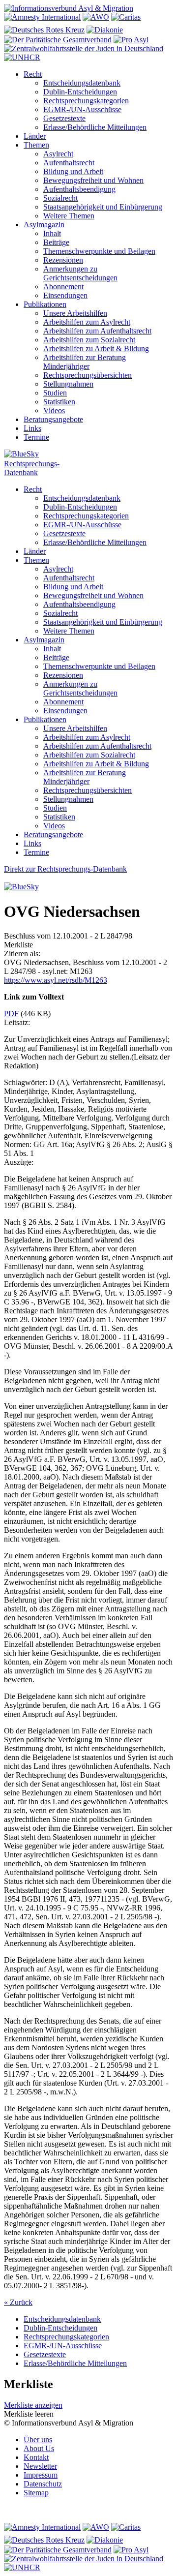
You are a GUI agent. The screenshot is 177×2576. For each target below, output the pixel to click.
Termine (36, 437)
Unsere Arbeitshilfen (75, 313)
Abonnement (63, 287)
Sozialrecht (60, 198)
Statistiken (59, 402)
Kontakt (36, 2457)
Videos (54, 410)
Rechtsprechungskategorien (86, 101)
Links (32, 428)
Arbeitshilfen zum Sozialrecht (89, 340)
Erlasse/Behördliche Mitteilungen (95, 127)
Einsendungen (65, 295)
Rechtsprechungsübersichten (88, 375)
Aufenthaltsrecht (69, 163)
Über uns (38, 2440)
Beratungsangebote (53, 419)
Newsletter (40, 2466)
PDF (11, 1014)
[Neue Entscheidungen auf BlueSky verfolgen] (88, 455)
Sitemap (36, 2493)
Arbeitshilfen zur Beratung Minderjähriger (85, 362)
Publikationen (45, 304)
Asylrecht (58, 154)
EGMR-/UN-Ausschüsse (82, 109)
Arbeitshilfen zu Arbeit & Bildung (96, 349)
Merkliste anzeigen (33, 2405)
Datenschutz (43, 2484)
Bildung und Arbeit (73, 171)
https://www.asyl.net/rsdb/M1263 (56, 980)
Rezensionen (63, 260)
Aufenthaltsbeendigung (79, 189)
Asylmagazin (44, 225)
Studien (55, 393)
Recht (33, 74)
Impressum (41, 2475)
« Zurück (18, 2302)
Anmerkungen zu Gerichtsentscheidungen (80, 273)
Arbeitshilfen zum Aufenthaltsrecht (97, 331)
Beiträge (56, 242)
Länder (35, 136)
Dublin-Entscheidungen (80, 92)
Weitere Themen (69, 216)
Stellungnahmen (68, 384)
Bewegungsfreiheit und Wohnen (93, 180)
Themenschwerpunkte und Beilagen (99, 251)
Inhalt (52, 233)
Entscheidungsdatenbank (82, 83)
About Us (39, 2448)
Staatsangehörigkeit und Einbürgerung (103, 207)
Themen (36, 145)
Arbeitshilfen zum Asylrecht (87, 322)
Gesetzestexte (64, 118)
